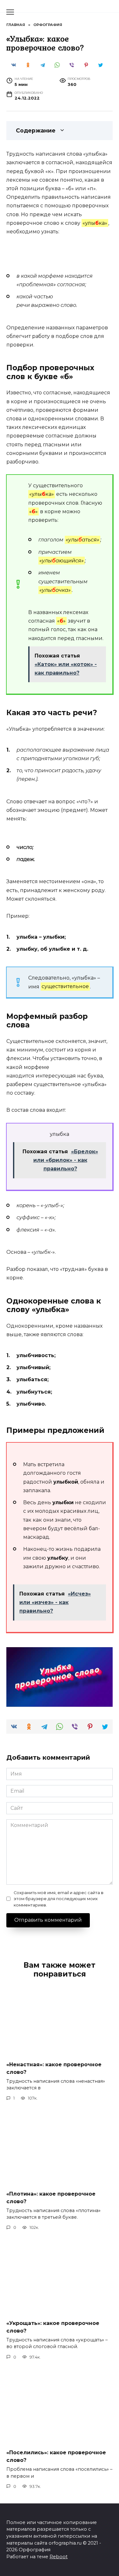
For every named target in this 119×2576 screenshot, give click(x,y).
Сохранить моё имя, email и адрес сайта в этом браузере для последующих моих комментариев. (59, 1899)
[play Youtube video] (60, 1677)
